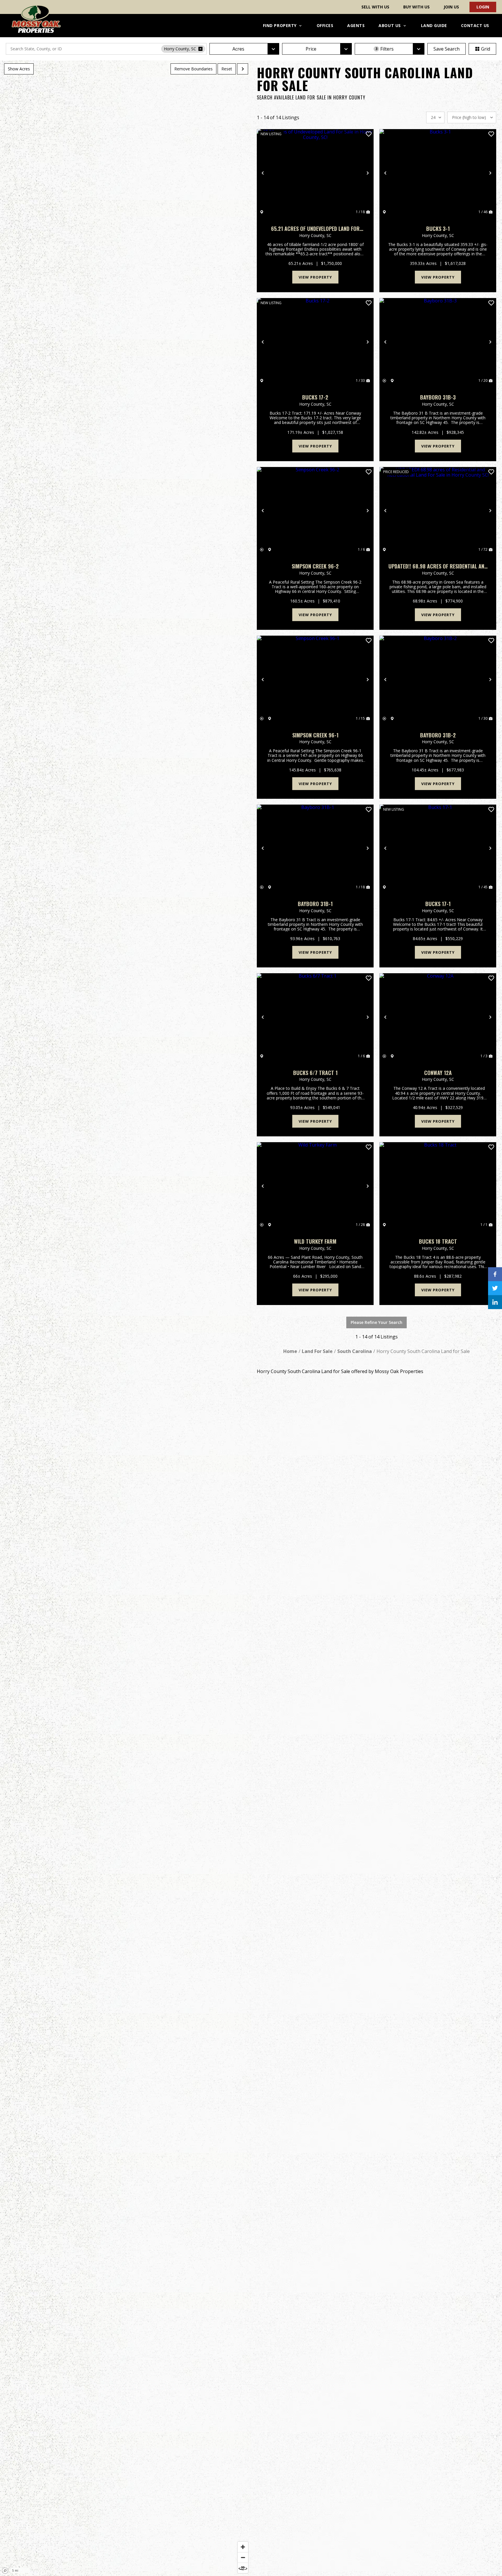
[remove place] (200, 49)
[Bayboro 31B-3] (438, 342)
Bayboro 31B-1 (315, 904)
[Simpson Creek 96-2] (315, 511)
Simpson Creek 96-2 (315, 566)
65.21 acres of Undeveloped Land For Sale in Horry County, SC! (315, 229)
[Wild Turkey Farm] (315, 1186)
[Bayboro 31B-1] (315, 848)
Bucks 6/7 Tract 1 (315, 1073)
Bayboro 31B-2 (438, 735)
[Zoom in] (243, 2547)
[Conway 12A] (438, 1017)
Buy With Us (416, 7)
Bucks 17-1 (438, 904)
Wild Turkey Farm (315, 1241)
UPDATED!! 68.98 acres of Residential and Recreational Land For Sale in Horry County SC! (438, 566)
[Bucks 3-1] (438, 173)
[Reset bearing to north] (243, 2568)
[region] (125, 1318)
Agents (356, 25)
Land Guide (434, 25)
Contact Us (475, 25)
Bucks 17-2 (315, 397)
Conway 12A (438, 1073)
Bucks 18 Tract (438, 1241)
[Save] (369, 134)
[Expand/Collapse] (243, 69)
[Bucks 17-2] (315, 342)
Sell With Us (375, 7)
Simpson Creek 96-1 (315, 735)
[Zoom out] (243, 2557)
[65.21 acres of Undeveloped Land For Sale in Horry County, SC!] (315, 173)
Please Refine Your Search (376, 1322)
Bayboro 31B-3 (438, 397)
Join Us (451, 7)
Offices (325, 25)
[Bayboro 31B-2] (438, 680)
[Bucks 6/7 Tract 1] (315, 1017)
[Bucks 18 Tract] (438, 1186)
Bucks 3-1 (438, 229)
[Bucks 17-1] (438, 848)
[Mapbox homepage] (5, 2571)
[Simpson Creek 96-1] (315, 680)
